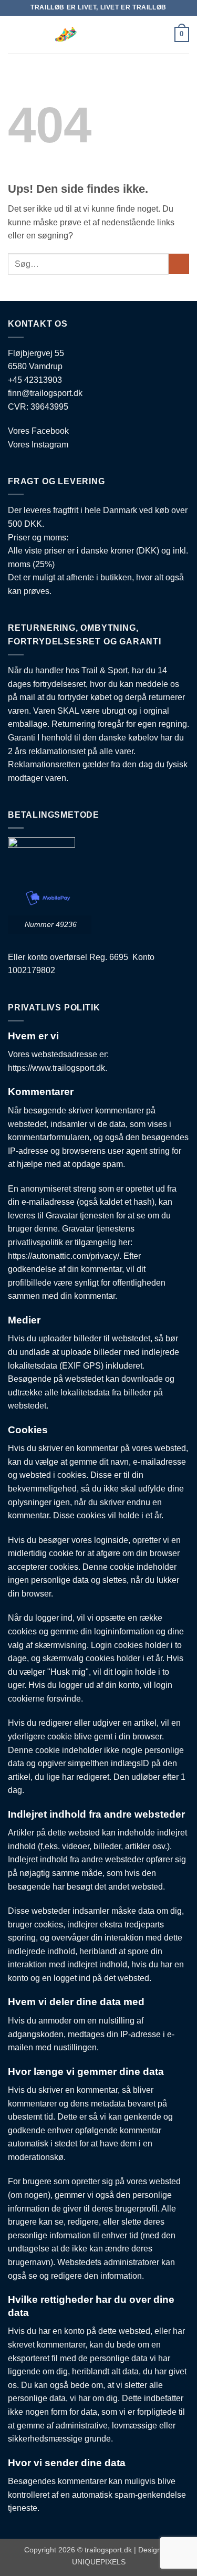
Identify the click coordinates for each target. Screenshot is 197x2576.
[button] (14, 34)
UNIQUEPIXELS (99, 2562)
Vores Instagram (38, 445)
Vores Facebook (38, 431)
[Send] (179, 264)
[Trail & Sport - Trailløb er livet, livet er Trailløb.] (99, 34)
